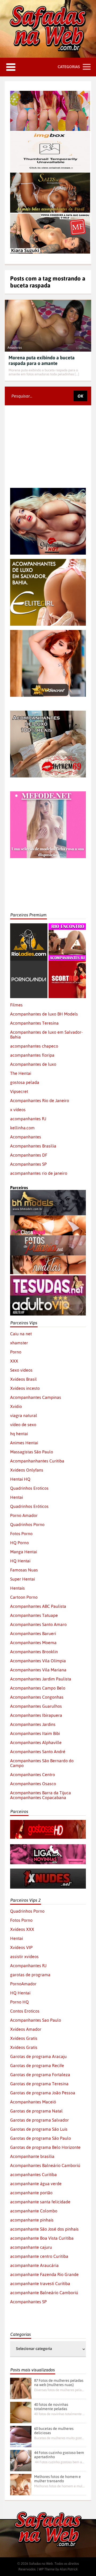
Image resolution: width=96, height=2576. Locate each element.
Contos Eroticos (25, 2011)
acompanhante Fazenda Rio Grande (44, 2274)
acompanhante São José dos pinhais (44, 2229)
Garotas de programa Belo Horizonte (45, 2147)
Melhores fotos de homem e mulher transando (57, 2479)
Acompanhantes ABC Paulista (38, 1606)
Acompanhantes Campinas (36, 1397)
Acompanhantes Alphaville (36, 1742)
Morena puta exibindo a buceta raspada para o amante (42, 360)
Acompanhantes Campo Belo (38, 1688)
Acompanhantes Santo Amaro (38, 1624)
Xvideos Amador (26, 2029)
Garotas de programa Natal (36, 2111)
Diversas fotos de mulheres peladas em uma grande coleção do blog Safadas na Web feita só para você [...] (59, 2390)
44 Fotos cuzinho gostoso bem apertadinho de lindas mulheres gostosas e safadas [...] (59, 2462)
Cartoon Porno (24, 1597)
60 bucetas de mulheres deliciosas (54, 2431)
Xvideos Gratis (24, 2038)
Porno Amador (24, 1515)
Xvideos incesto (25, 1388)
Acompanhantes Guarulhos (36, 1706)
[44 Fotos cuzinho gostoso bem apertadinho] (21, 2461)
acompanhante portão (31, 2193)
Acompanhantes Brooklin (34, 1652)
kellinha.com (22, 1128)
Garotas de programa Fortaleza (40, 2075)
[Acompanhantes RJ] (67, 926)
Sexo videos (21, 1370)
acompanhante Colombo (34, 2211)
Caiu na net (21, 1334)
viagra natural (24, 1415)
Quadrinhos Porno (27, 1524)
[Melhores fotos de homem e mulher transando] (21, 2485)
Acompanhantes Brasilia (33, 1146)
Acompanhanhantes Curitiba (37, 1461)
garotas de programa (30, 1975)
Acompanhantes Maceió (33, 2102)
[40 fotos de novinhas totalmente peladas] (21, 2412)
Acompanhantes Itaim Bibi (35, 1733)
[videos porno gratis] (29, 963)
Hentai (17, 1497)
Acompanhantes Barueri (33, 1633)
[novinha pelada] (48, 1847)
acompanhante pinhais (32, 2220)
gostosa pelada (25, 1082)
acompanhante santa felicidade (40, 2202)
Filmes (16, 1005)
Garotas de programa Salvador (39, 2120)
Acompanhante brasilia (32, 2156)
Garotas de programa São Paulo (41, 2138)
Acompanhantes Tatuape (34, 1615)
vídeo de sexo (23, 1425)
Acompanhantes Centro (33, 1775)
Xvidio (16, 1406)
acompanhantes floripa (32, 1055)
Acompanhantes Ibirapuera (36, 1715)
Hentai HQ (20, 1479)
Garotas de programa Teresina (39, 2084)
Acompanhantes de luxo (33, 1064)
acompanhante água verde (36, 2184)
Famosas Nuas (24, 1570)
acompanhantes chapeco (34, 1046)
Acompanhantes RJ (28, 1966)
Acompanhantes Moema (33, 1643)
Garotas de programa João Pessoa (43, 2093)
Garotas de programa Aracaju (38, 2056)
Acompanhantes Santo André (38, 1752)
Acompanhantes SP (28, 1164)
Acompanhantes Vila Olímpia (38, 1661)
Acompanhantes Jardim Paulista (41, 1679)
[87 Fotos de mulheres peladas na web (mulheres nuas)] (21, 2388)
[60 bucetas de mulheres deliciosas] (21, 2437)
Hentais (17, 1588)
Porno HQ (19, 2002)
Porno (16, 1352)
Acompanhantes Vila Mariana (38, 1670)
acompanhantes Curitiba (33, 2174)
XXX (14, 1361)
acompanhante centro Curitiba (39, 2256)
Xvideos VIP (21, 1947)
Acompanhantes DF (29, 1155)
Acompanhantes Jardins (33, 1724)
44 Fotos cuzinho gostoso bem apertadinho (59, 2455)
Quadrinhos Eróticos (29, 1506)
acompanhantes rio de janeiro (39, 1173)
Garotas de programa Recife (37, 2065)
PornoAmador (23, 1984)
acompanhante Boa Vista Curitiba (42, 2238)
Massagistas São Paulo (32, 1452)
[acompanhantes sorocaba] (48, 713)
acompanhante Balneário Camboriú (44, 2293)
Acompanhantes (26, 1137)
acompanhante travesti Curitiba (40, 2283)
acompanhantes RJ (28, 1119)
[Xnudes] (48, 1871)
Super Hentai (23, 1579)
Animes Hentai (24, 1443)
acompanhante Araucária (34, 2265)
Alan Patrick (69, 2569)
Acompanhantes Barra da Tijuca (41, 1793)
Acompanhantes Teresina (34, 1023)
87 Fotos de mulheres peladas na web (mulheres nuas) (59, 2383)
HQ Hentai (20, 1561)
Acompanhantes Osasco (33, 1784)
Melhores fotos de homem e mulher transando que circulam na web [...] (59, 2486)
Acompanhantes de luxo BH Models (44, 1014)
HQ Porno (19, 1543)
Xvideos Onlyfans (27, 1470)
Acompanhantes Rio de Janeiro (40, 1100)
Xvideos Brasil (23, 1379)
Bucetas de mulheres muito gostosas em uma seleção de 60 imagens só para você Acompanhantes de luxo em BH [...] (59, 2438)
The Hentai (21, 1073)
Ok (80, 396)
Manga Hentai (24, 1552)
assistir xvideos (24, 1956)
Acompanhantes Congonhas (37, 1697)
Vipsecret (19, 1091)
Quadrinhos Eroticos (29, 1488)
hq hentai (19, 1434)
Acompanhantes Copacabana (38, 1797)
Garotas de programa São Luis (39, 2129)
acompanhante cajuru (31, 2247)
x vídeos (18, 1110)
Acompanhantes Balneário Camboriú (45, 2165)
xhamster (19, 1343)
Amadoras (15, 348)
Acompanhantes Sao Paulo (36, 2020)
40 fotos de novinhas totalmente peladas (51, 2407)
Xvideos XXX (22, 1929)
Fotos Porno (21, 1534)
